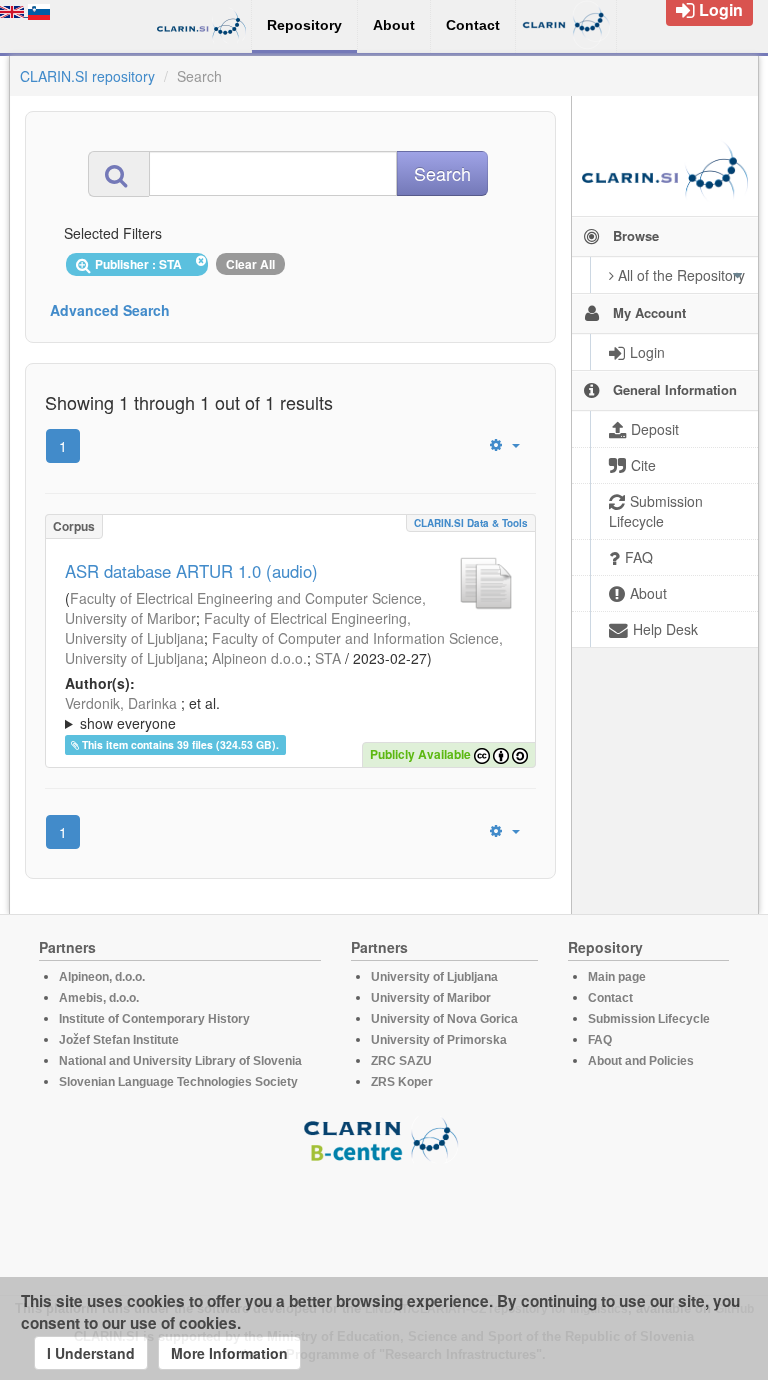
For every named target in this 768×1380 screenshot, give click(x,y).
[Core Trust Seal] (384, 1220)
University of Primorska (439, 1040)
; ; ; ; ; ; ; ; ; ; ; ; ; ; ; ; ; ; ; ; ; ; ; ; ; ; (287, 713)
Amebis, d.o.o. (99, 998)
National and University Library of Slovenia (180, 1061)
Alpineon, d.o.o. (102, 977)
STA (328, 658)
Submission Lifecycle (649, 1019)
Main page (617, 977)
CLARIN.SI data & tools (471, 523)
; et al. (142, 713)
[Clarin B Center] (384, 1138)
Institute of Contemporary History (154, 1019)
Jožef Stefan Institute (119, 1040)
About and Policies (641, 1061)
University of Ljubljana (434, 977)
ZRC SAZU (401, 1061)
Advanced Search (110, 310)
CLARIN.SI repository (87, 76)
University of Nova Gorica (444, 1019)
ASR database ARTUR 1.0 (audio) (191, 571)
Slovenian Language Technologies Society (178, 1082)
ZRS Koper (402, 1082)
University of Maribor (431, 998)
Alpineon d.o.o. (259, 658)
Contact (610, 998)
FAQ (600, 1040)
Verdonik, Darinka (121, 703)
